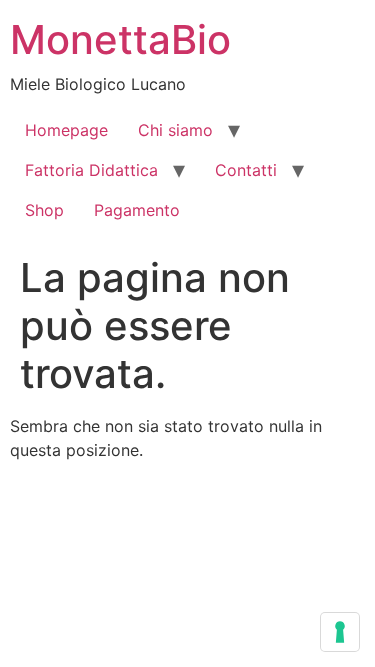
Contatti (246, 170)
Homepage (66, 130)
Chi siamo (175, 130)
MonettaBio (120, 39)
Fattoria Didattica (91, 170)
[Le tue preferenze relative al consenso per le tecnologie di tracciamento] (340, 632)
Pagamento (137, 210)
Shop (44, 210)
